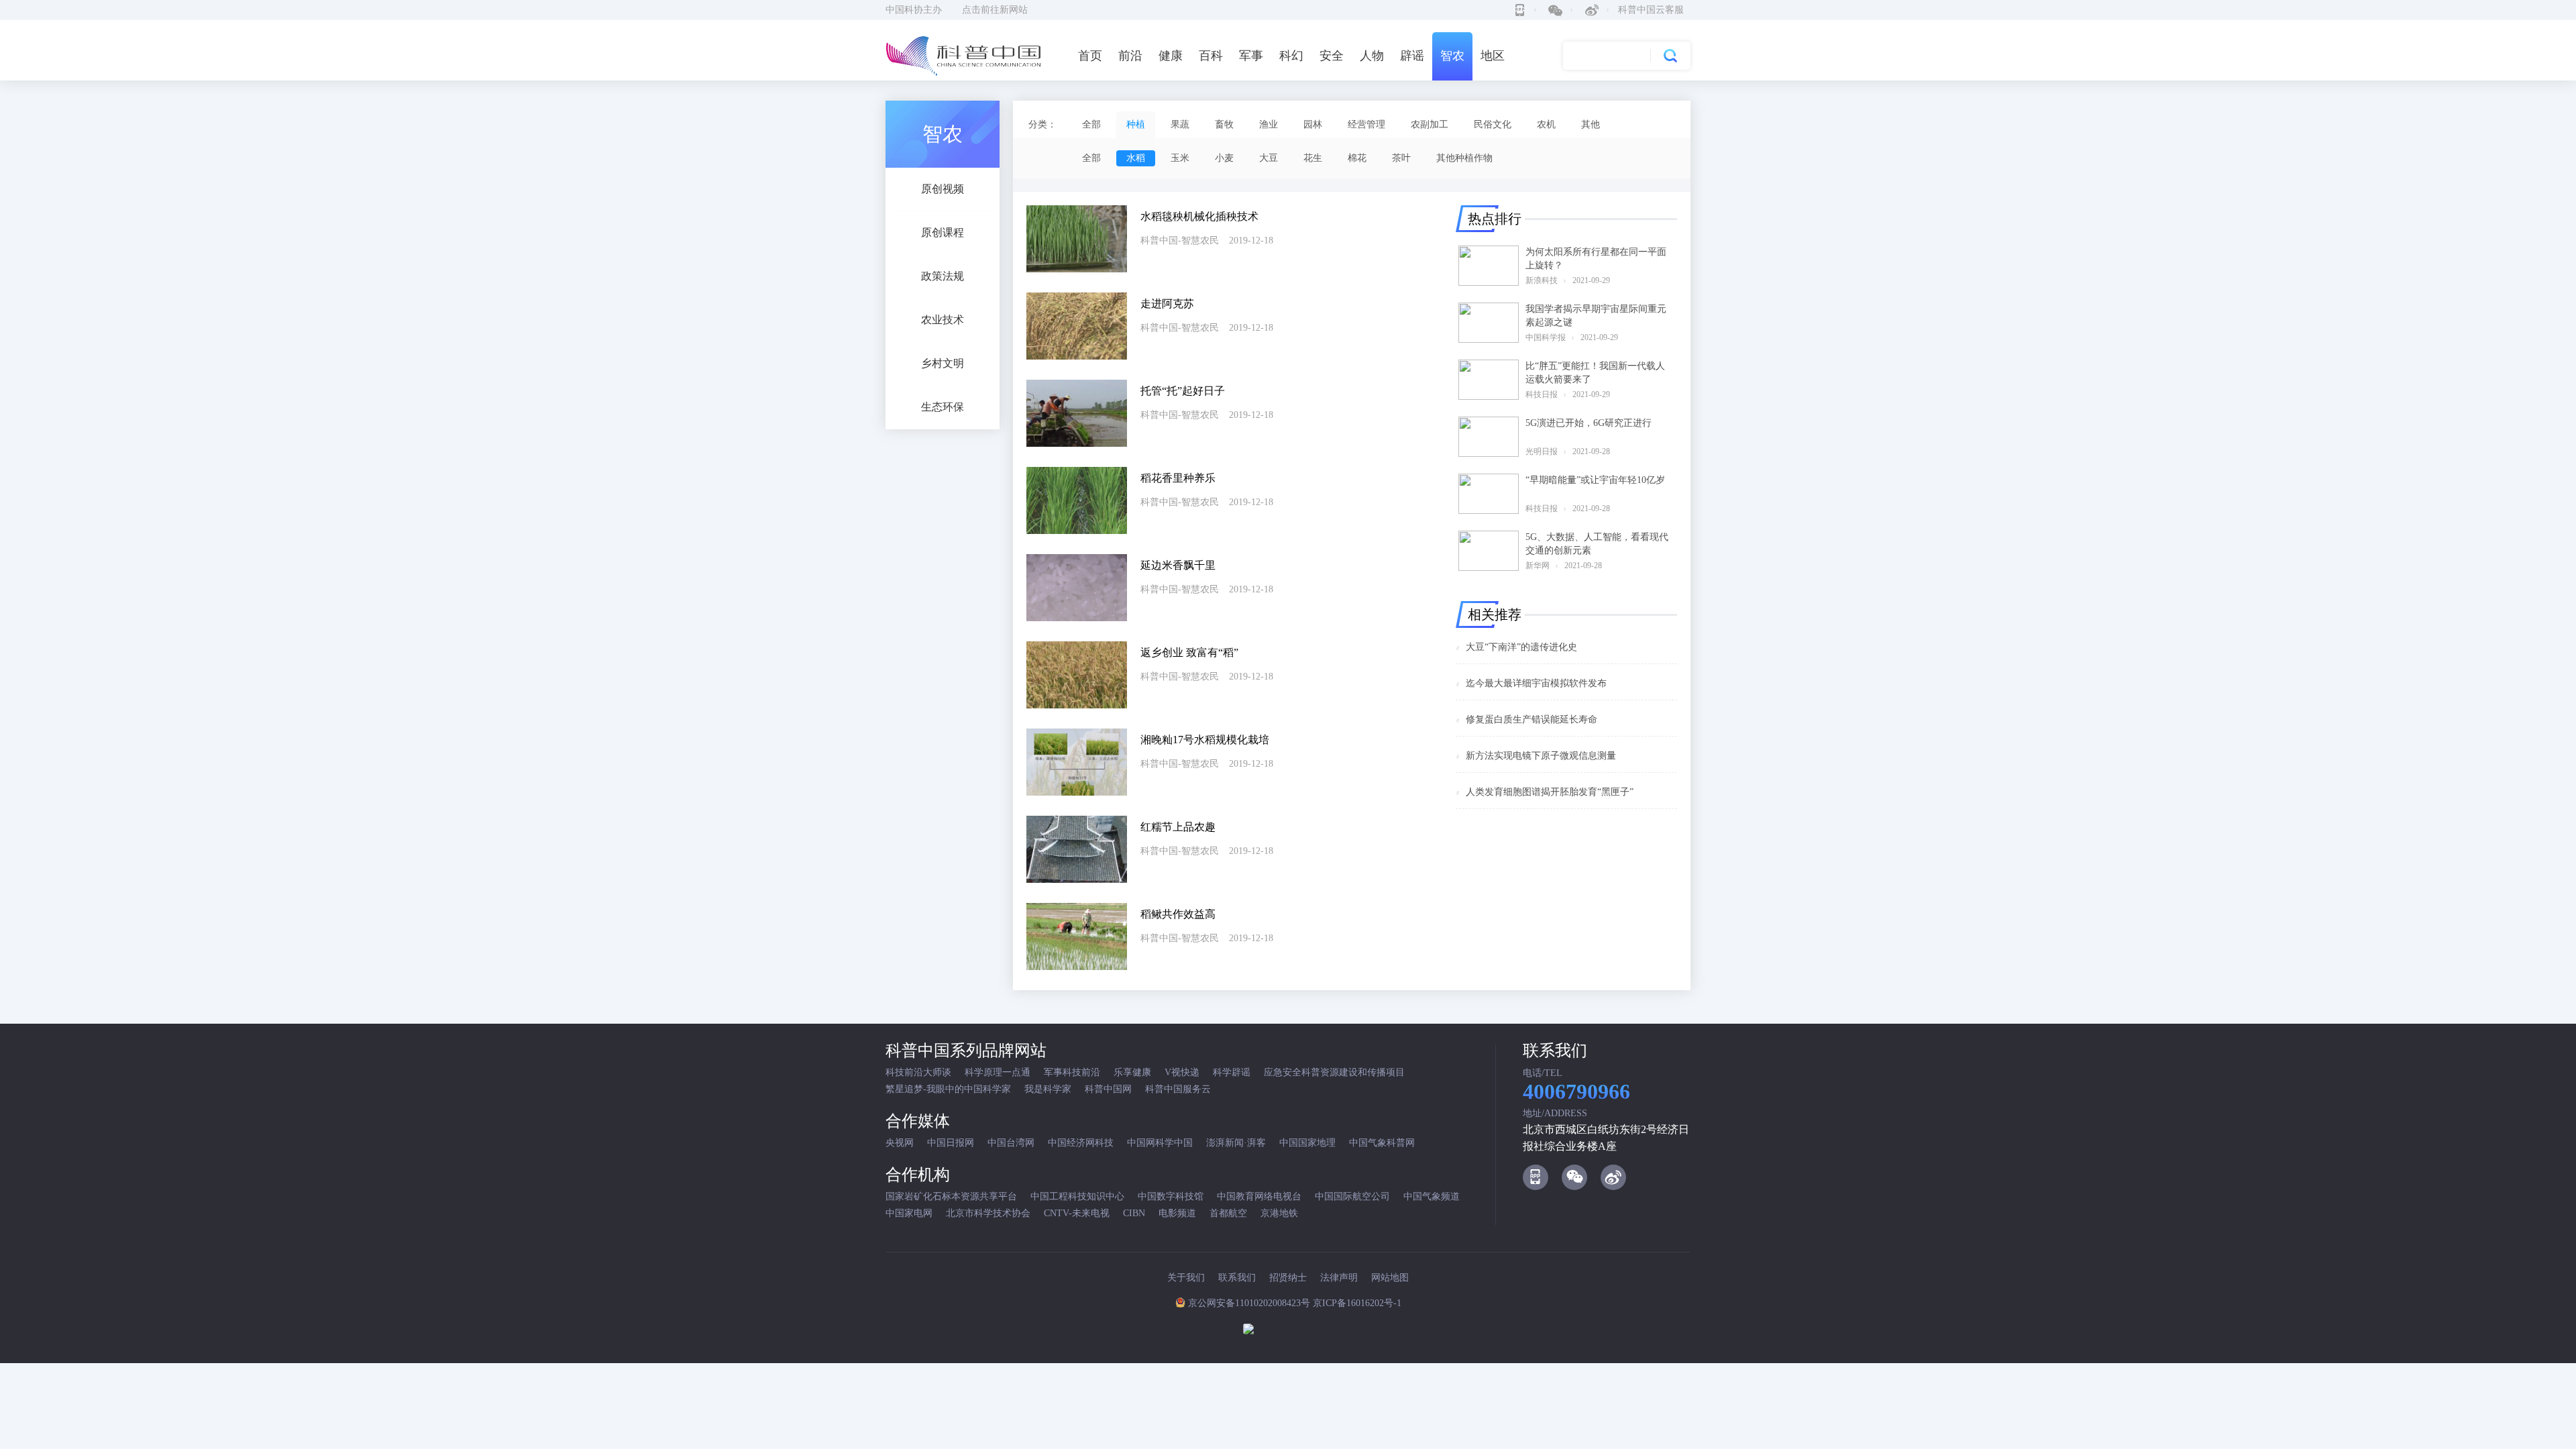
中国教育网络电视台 (1259, 1196)
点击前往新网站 (995, 10)
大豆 (1269, 158)
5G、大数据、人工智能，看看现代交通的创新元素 (1597, 544)
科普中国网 (1108, 1089)
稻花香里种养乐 (1178, 478)
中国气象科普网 (1382, 1143)
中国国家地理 (1307, 1143)
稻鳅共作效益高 (1178, 914)
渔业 (1269, 124)
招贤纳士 (1288, 1278)
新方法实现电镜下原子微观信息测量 (1541, 756)
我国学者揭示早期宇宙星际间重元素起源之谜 (1596, 316)
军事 (1251, 56)
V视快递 (1182, 1072)
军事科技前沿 (1072, 1072)
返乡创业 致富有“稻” (1189, 652)
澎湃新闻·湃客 (1236, 1143)
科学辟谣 (1232, 1072)
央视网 (900, 1143)
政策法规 (943, 276)
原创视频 (943, 189)
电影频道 (1177, 1213)
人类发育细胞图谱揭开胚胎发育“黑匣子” (1550, 792)
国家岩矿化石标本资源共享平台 (951, 1196)
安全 (1332, 56)
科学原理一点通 (998, 1072)
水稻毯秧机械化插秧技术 (1199, 216)
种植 (1136, 124)
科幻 (1291, 56)
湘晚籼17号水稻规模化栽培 (1205, 740)
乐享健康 (1132, 1072)
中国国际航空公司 (1352, 1196)
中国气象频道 (1432, 1196)
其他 (1591, 124)
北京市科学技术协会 (988, 1213)
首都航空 (1228, 1213)
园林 (1313, 124)
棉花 (1357, 158)
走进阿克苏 (1167, 304)
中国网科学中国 (1160, 1143)
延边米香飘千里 (1178, 565)
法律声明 (1339, 1278)
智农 (1452, 56)
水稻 (1136, 158)
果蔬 (1180, 124)
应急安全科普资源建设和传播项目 (1334, 1072)
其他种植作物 (1464, 158)
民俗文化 (1493, 124)
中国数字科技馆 (1171, 1196)
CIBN (1134, 1213)
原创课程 (943, 232)
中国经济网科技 (1081, 1143)
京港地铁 (1279, 1213)
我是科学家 (1048, 1089)
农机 (1546, 124)
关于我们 (1186, 1278)
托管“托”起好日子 (1183, 391)
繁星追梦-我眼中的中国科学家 (948, 1089)
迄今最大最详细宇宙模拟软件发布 (1536, 683)
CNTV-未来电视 (1077, 1213)
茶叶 (1401, 158)
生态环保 (943, 407)
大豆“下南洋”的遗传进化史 (1521, 647)
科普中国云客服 (1651, 10)
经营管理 (1366, 124)
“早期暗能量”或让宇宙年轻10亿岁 (1595, 480)
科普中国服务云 (1178, 1089)
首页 (1090, 56)
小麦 (1224, 158)
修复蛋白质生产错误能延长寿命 (1532, 719)
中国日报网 (951, 1143)
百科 (1211, 56)
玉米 (1180, 158)
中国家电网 (909, 1213)
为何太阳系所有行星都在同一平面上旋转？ (1596, 259)
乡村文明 (943, 363)
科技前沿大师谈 (918, 1072)
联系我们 (1237, 1278)
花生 (1313, 158)
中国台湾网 (1011, 1143)
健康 (1171, 56)
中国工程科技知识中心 (1077, 1196)
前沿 (1130, 56)
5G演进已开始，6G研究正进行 (1589, 423)
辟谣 (1412, 56)
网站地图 (1390, 1278)
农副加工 (1430, 124)
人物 (1372, 56)
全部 (1091, 124)
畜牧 (1224, 124)
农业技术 (943, 320)
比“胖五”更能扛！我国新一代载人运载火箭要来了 (1595, 373)
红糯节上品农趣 (1178, 827)
